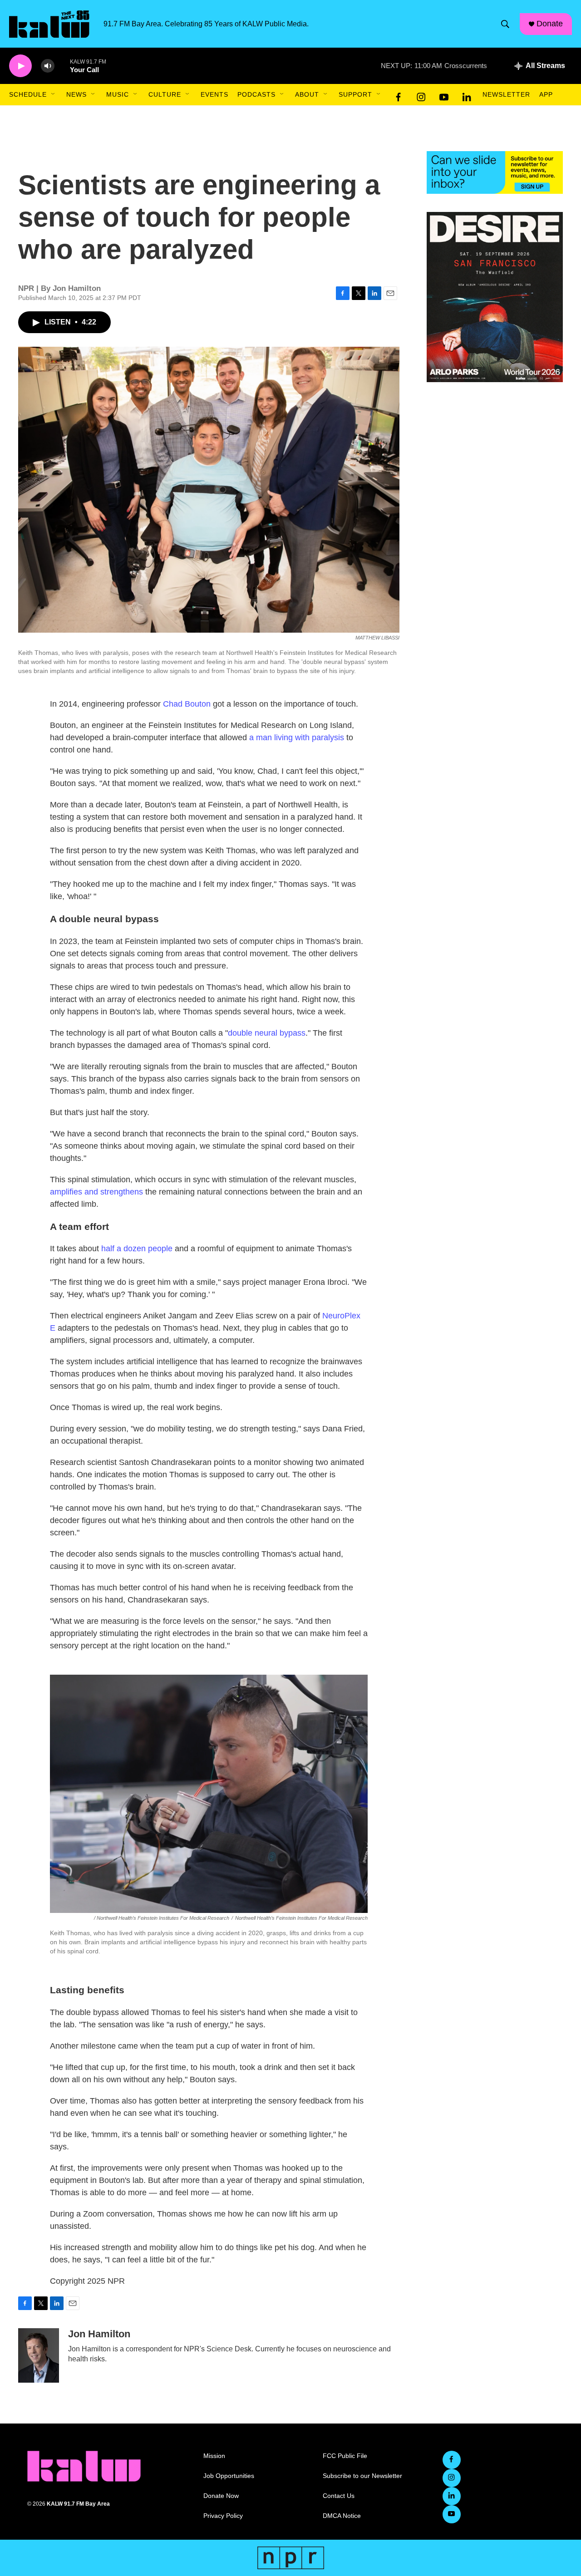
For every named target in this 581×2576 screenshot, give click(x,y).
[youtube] (444, 95)
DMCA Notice (342, 2516)
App (546, 94)
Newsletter (506, 94)
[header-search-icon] (505, 24)
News (76, 94)
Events (214, 94)
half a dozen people (137, 1249)
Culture (165, 94)
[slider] (62, 66)
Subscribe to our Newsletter (362, 2476)
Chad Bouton (187, 704)
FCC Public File (345, 2456)
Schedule (28, 94)
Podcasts (256, 94)
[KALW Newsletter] (495, 172)
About (307, 94)
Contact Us (339, 2496)
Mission (214, 2456)
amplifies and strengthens (96, 1192)
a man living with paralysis (297, 737)
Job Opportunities (229, 2476)
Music (118, 94)
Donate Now (221, 2496)
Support (355, 94)
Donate (550, 24)
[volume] (48, 66)
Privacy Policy (223, 2516)
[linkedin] (467, 95)
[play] (20, 66)
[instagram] (421, 95)
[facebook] (399, 95)
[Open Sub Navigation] (54, 94)
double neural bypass (267, 1033)
